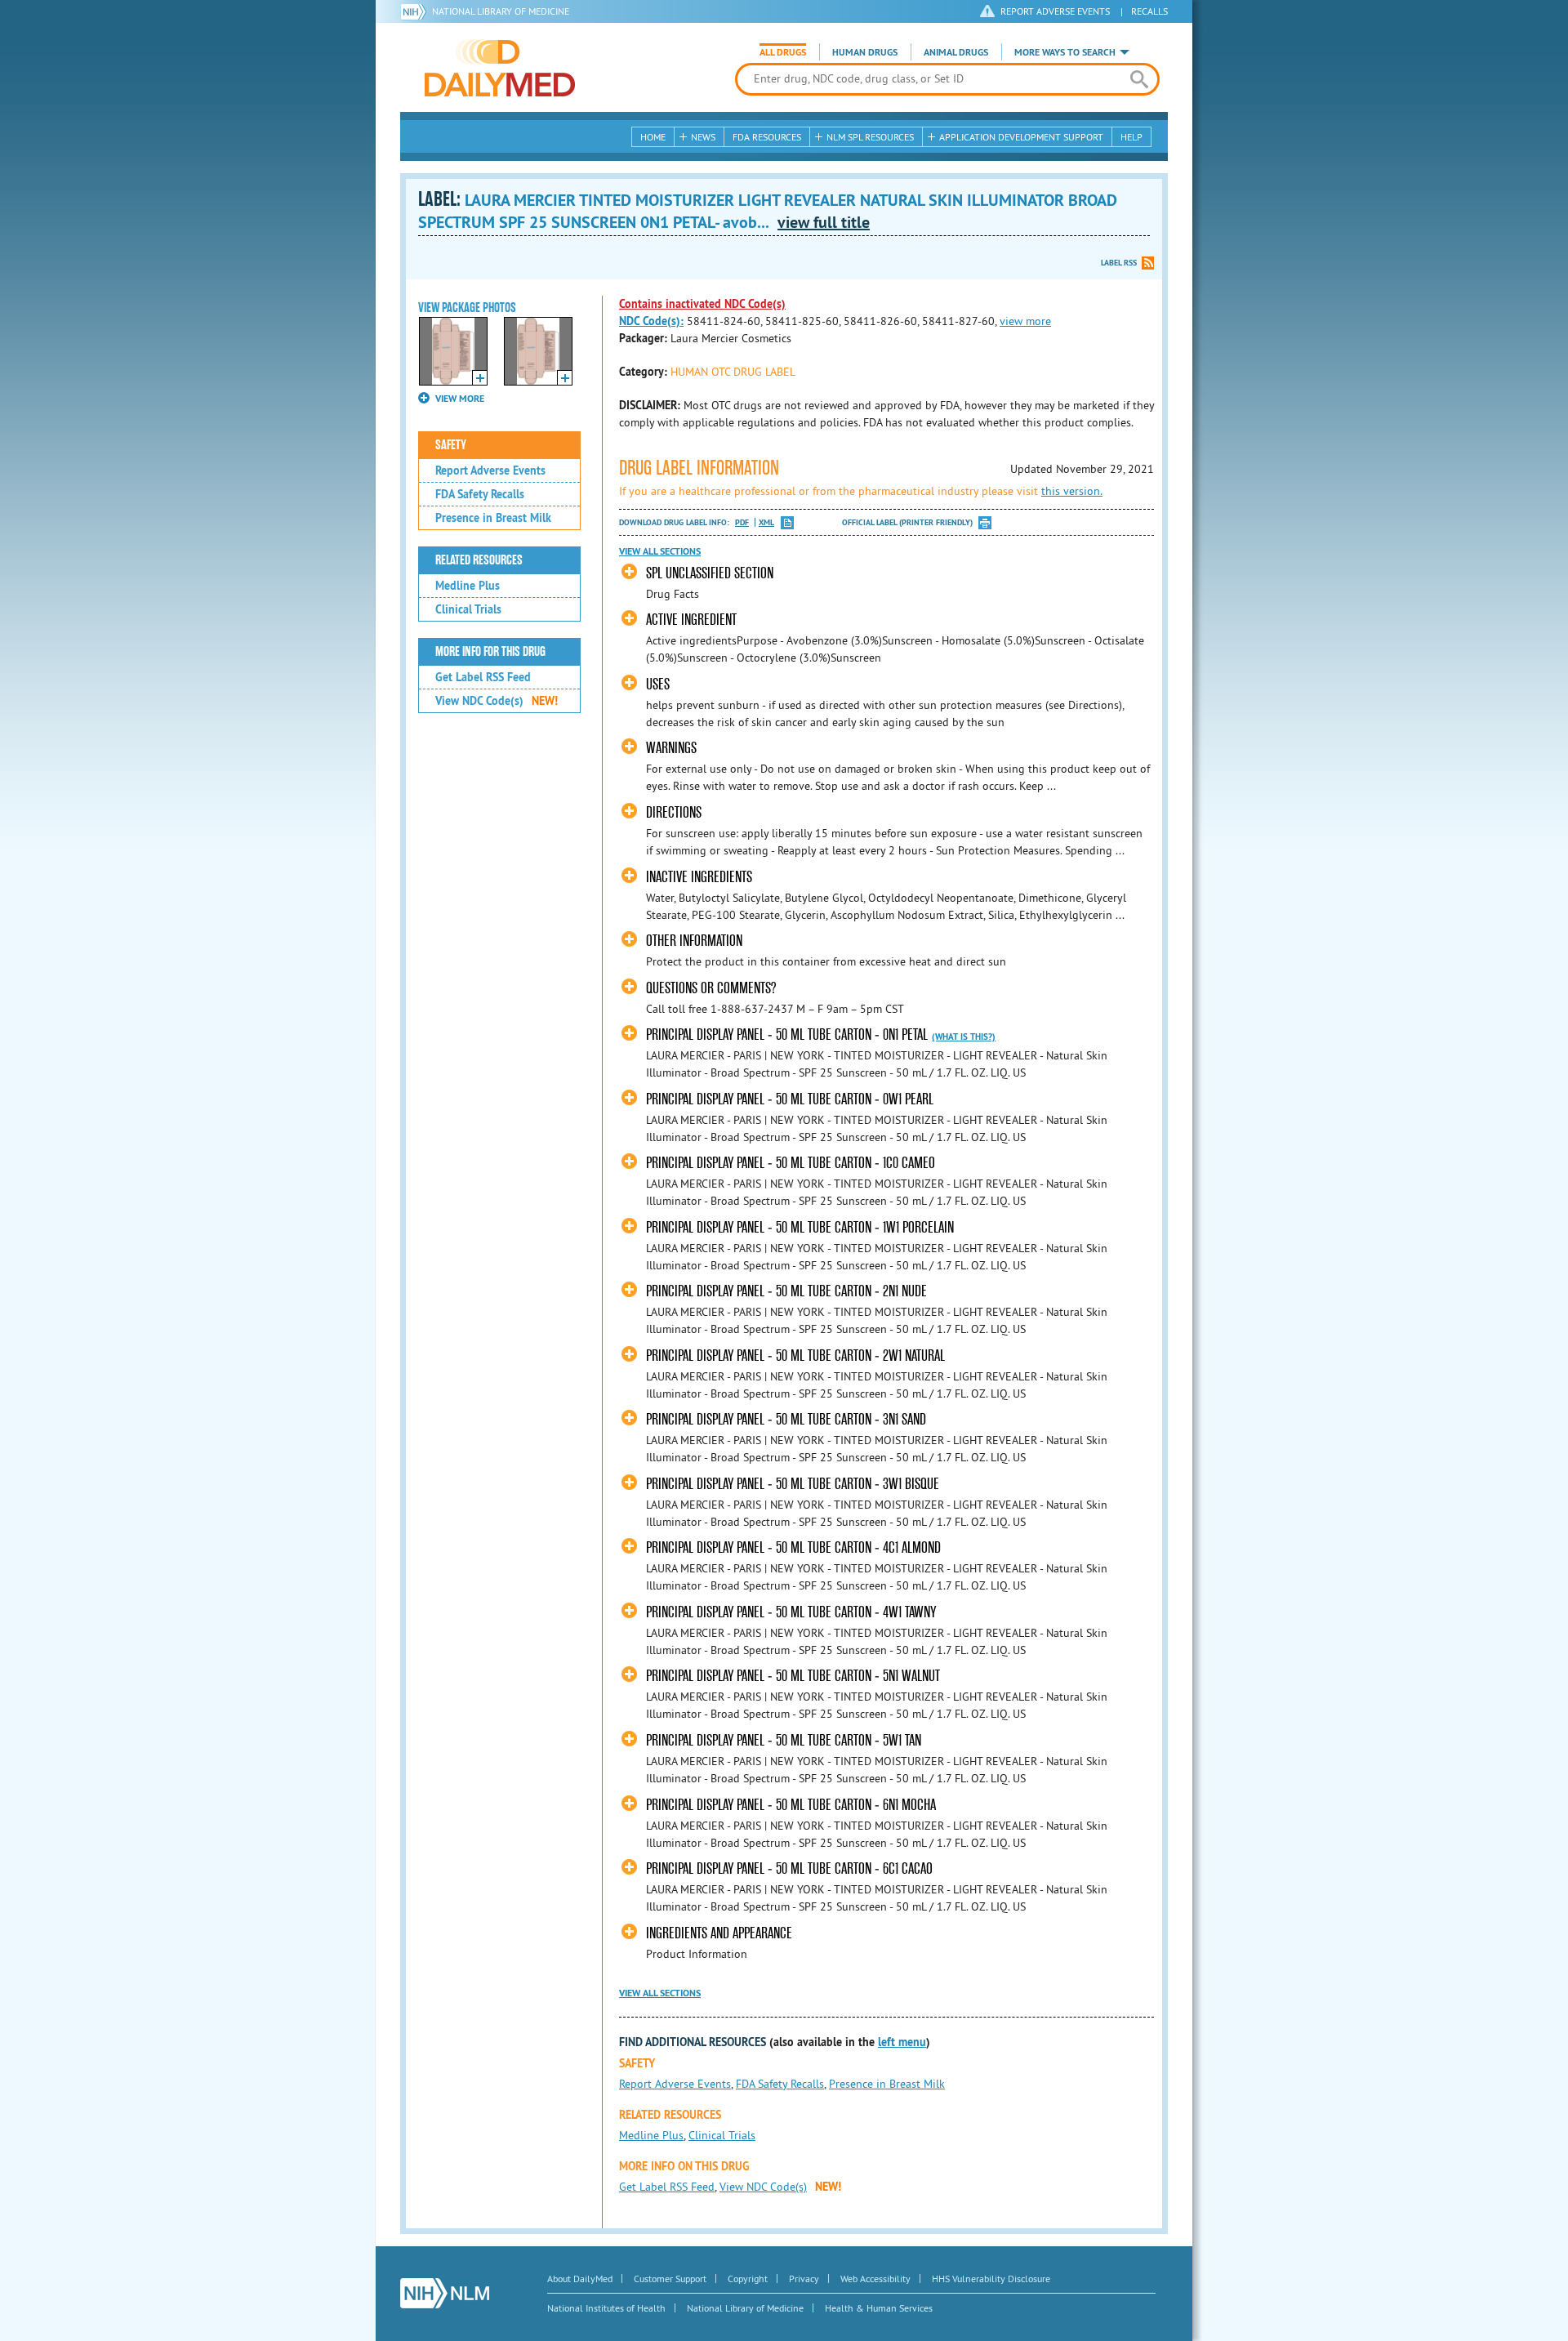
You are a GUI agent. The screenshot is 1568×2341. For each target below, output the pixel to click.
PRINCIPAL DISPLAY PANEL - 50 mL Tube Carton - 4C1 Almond (793, 1547)
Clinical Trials (468, 609)
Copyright (748, 2279)
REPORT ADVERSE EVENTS (1055, 11)
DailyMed (500, 68)
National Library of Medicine (501, 11)
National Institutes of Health (606, 2308)
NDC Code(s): (651, 321)
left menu (902, 2042)
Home (653, 137)
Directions (674, 812)
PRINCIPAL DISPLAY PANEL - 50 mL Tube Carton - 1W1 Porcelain (800, 1227)
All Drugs (783, 52)
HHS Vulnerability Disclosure (991, 2279)
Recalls (1149, 11)
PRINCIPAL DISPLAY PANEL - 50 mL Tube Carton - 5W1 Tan (784, 1740)
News (703, 137)
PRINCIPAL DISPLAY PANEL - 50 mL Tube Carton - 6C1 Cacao (789, 1868)
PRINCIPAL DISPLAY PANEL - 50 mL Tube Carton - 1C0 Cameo (791, 1163)
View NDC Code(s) (497, 701)
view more (1025, 321)
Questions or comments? (711, 988)
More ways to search (1065, 52)
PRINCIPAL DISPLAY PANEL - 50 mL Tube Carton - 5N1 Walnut (793, 1676)
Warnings (671, 748)
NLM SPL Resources (870, 137)
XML (766, 522)
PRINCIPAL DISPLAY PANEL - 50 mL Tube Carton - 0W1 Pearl (790, 1099)
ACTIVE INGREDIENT (691, 620)
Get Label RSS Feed (483, 677)
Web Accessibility (875, 2279)
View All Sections (660, 551)
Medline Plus (468, 586)
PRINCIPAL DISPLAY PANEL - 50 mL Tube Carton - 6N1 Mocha (791, 1805)
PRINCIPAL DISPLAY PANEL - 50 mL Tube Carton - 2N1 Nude (786, 1291)
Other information (694, 941)
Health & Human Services (879, 2308)
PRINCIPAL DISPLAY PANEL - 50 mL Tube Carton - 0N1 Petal (787, 1034)
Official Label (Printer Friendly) (907, 522)
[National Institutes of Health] (416, 11)
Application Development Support (1021, 137)
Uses (658, 684)
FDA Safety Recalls (480, 494)
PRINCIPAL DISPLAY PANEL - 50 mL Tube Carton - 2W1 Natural (795, 1356)
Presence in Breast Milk (493, 518)
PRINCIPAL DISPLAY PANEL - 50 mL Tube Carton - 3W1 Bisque (793, 1484)
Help (1131, 137)
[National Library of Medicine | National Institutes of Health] (445, 2293)
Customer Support (670, 2279)
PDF (742, 522)
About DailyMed (580, 2279)
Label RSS (1119, 263)
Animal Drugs (956, 52)
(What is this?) (964, 1037)
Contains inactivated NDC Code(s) (702, 304)
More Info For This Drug (490, 652)
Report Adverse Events (490, 470)
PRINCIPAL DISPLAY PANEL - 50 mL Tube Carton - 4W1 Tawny (791, 1612)
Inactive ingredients (699, 877)
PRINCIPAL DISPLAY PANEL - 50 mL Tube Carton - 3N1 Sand (786, 1419)
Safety (451, 445)
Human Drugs (865, 52)
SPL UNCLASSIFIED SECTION (710, 573)
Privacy (804, 2279)
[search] (1139, 79)
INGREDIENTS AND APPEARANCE (719, 1933)
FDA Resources (767, 137)
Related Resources (479, 560)
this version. (1072, 491)
